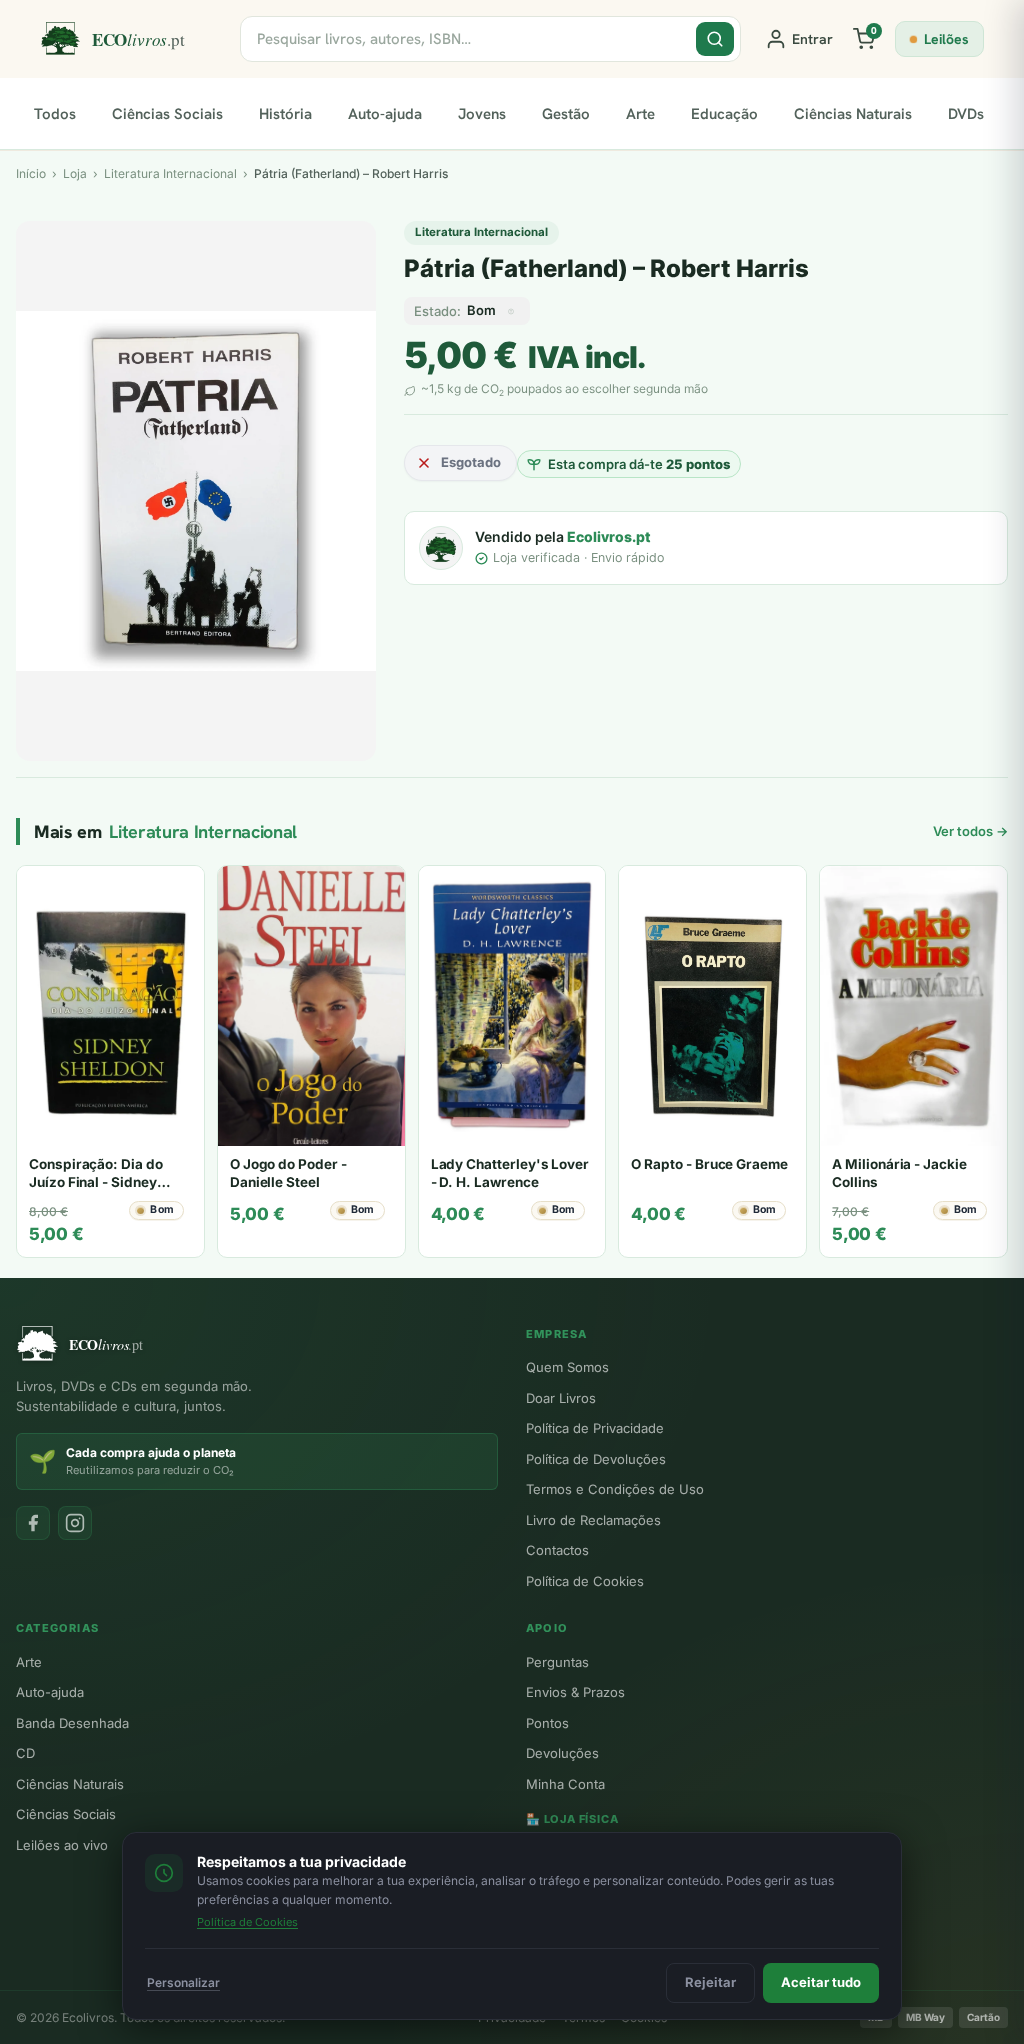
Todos (55, 114)
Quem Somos (567, 1367)
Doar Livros (561, 1398)
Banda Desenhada (72, 1723)
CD (25, 1753)
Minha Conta (565, 1784)
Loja (75, 173)
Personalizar (183, 1982)
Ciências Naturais (853, 114)
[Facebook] (33, 1523)
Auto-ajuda (385, 114)
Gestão (566, 114)
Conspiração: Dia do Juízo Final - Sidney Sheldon (96, 1181)
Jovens (482, 114)
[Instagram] (75, 1523)
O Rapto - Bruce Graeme (709, 1164)
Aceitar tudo (821, 1982)
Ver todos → (970, 831)
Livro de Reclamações (593, 1520)
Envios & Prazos (575, 1692)
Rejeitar (710, 1982)
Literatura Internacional (481, 232)
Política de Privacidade (595, 1428)
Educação (724, 114)
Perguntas (557, 1662)
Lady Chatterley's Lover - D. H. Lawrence (510, 1173)
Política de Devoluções (596, 1459)
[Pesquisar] (715, 39)
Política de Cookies (585, 1581)
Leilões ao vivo (62, 1845)
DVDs (966, 114)
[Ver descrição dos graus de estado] (511, 311)
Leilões (946, 39)
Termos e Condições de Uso (615, 1489)
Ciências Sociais (167, 114)
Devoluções (562, 1753)
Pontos (547, 1723)
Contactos (557, 1550)
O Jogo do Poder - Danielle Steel (288, 1173)
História (285, 114)
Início (31, 173)
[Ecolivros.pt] (128, 39)
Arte (640, 114)
